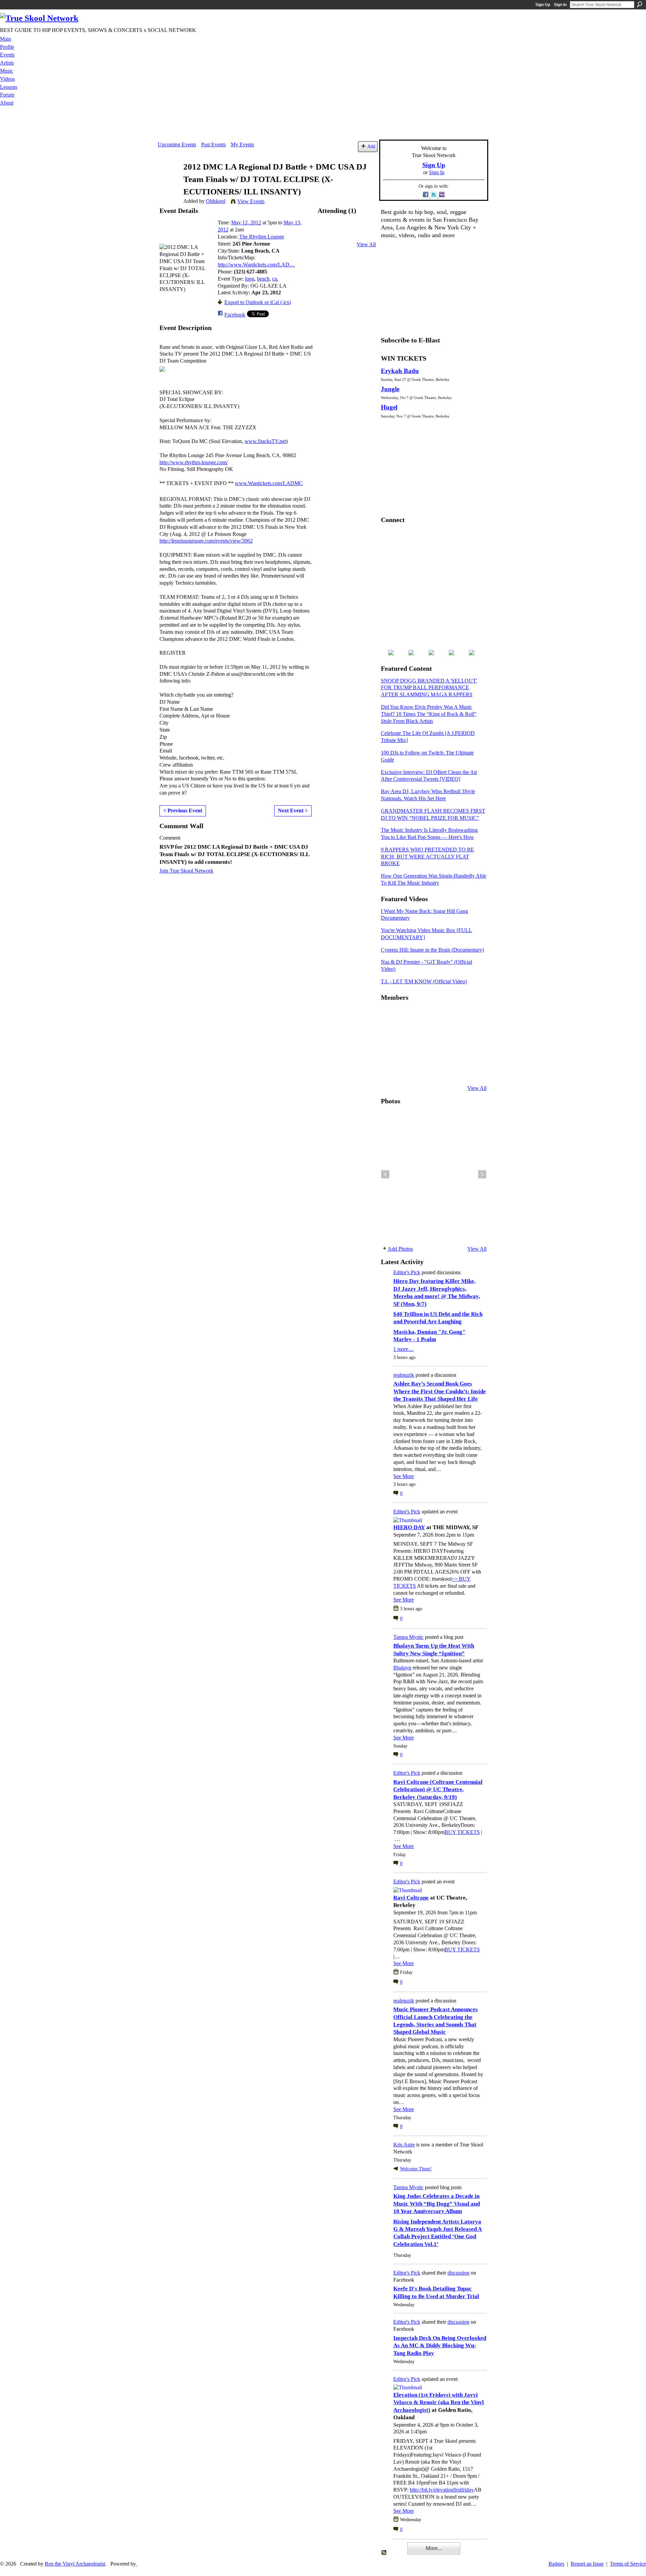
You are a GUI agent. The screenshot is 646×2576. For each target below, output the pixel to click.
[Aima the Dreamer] (471, 1052)
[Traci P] (405, 1070)
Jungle (390, 389)
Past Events (213, 144)
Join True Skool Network (186, 871)
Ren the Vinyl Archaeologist (75, 2564)
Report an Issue (587, 2564)
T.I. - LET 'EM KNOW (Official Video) (424, 981)
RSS (384, 2553)
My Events (242, 144)
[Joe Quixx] (389, 1052)
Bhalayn (402, 1668)
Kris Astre (404, 2145)
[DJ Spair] (471, 1070)
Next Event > (293, 811)
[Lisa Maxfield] (389, 1034)
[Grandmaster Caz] (455, 1034)
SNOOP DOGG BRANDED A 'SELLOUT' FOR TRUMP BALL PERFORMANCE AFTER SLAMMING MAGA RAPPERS (429, 688)
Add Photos (400, 1249)
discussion (458, 2273)
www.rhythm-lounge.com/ (194, 462)
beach (263, 279)
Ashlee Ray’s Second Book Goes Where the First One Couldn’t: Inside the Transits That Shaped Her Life (440, 1391)
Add (371, 146)
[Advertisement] (323, 124)
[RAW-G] (389, 1070)
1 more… (403, 1349)
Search (640, 4)
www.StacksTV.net (265, 441)
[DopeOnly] (389, 1016)
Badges (556, 2564)
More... (434, 2548)
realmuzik (404, 1375)
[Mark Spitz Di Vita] (455, 1070)
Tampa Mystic (408, 1637)
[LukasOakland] (438, 1016)
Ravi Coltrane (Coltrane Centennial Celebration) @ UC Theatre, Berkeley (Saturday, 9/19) (438, 1790)
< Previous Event (183, 811)
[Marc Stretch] (405, 1052)
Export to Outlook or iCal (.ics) (258, 302)
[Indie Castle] (422, 1034)
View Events (251, 201)
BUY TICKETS (462, 1832)
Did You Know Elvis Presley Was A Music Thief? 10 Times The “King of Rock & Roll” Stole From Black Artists (429, 714)
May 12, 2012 (246, 223)
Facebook (235, 315)
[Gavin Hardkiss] (422, 1016)
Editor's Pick (407, 1272)
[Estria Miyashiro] (438, 1052)
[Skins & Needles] (422, 1052)
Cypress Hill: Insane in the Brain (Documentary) (432, 950)
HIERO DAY (409, 1527)
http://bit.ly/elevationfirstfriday (442, 2490)
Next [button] (482, 1174)
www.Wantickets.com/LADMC (269, 483)
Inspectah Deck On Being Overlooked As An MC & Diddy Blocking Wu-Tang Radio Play (440, 2346)
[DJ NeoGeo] (438, 1034)
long (250, 279)
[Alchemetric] (455, 1052)
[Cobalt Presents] (438, 1070)
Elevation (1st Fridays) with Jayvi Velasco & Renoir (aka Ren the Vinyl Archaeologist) (439, 2402)
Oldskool (216, 201)
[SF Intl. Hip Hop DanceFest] (471, 1034)
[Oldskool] (169, 180)
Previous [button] (385, 1174)
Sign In (560, 5)
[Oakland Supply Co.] (405, 1016)
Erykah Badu (400, 371)
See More (404, 1476)
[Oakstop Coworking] (455, 1016)
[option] (434, 1174)
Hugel (389, 407)
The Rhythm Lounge (262, 237)
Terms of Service (628, 2564)
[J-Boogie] (422, 1070)
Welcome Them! (416, 2169)
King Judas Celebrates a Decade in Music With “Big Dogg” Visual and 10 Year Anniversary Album (437, 2204)
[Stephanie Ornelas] (471, 1016)
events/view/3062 (206, 541)
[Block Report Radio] (405, 1034)
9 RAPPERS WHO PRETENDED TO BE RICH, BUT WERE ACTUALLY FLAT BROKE (427, 857)
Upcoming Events (177, 144)
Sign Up (543, 5)
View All (366, 244)
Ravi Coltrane (411, 1898)
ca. (275, 279)
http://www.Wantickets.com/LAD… (256, 265)
